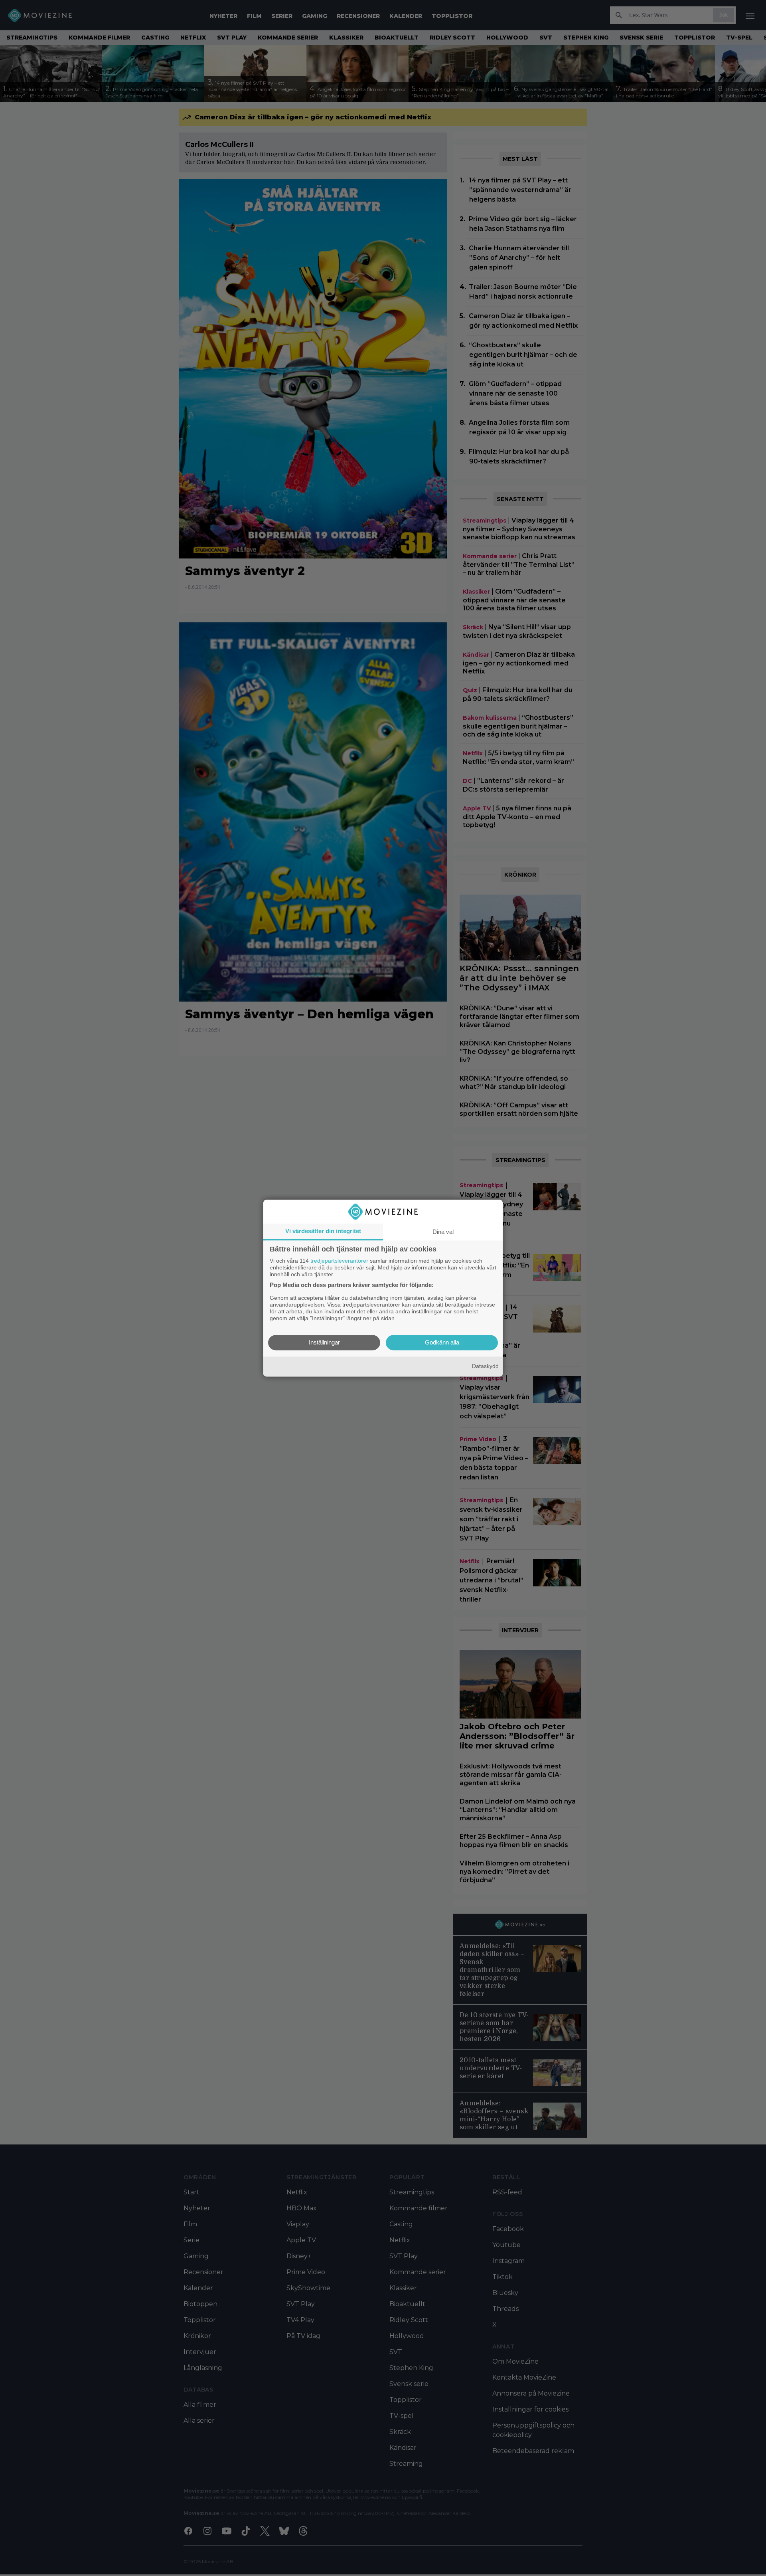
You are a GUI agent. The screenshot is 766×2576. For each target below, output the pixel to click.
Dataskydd (485, 1366)
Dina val (443, 1232)
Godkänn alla (442, 1342)
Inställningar (324, 1342)
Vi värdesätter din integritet (323, 1231)
